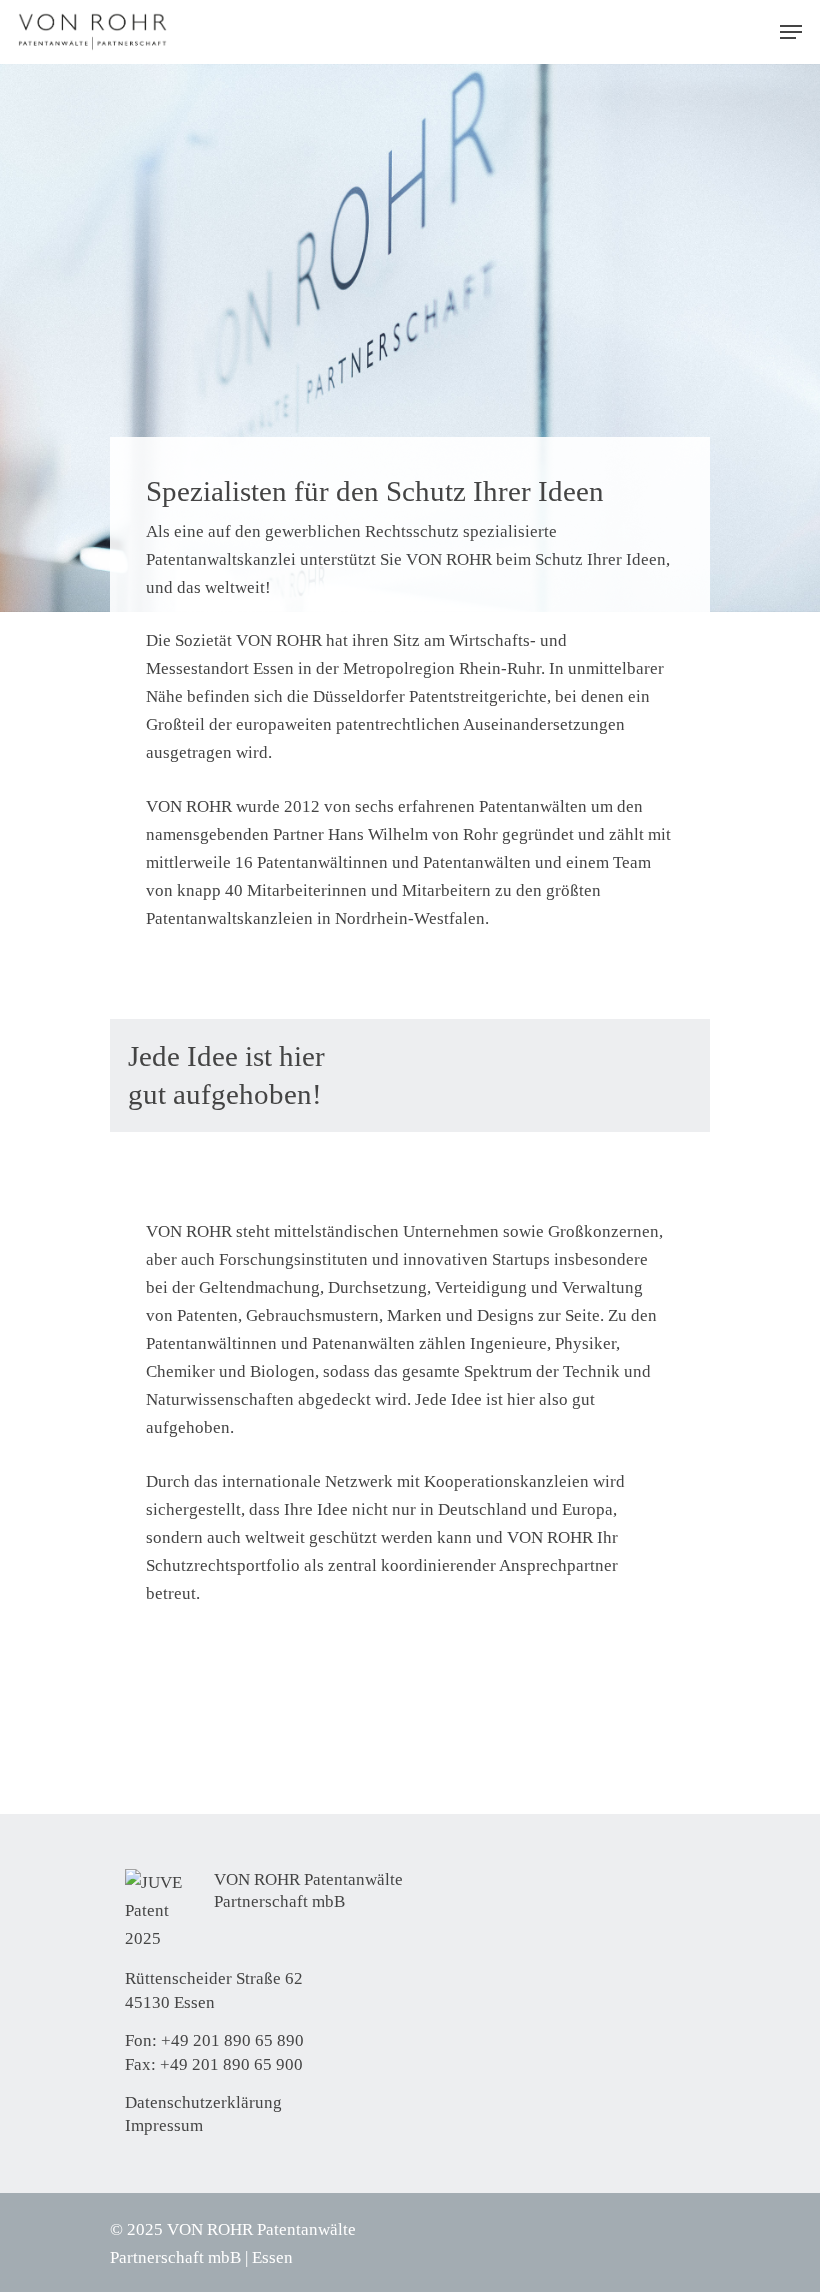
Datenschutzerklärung (203, 2102)
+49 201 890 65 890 (232, 2040)
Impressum (164, 2125)
